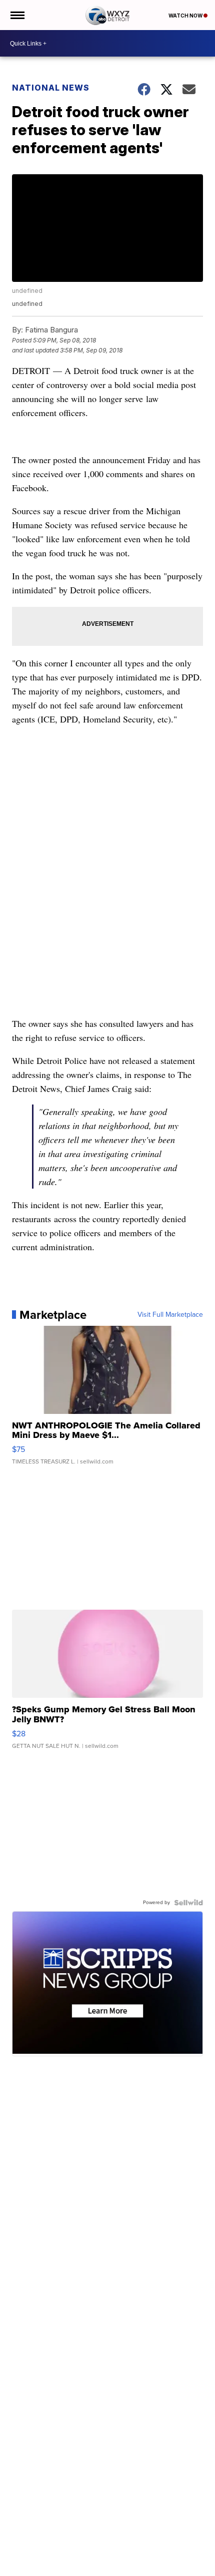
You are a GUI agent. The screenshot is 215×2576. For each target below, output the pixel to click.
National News (51, 88)
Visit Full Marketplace (170, 1315)
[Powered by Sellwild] (188, 1903)
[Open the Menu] (17, 15)
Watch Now (186, 16)
